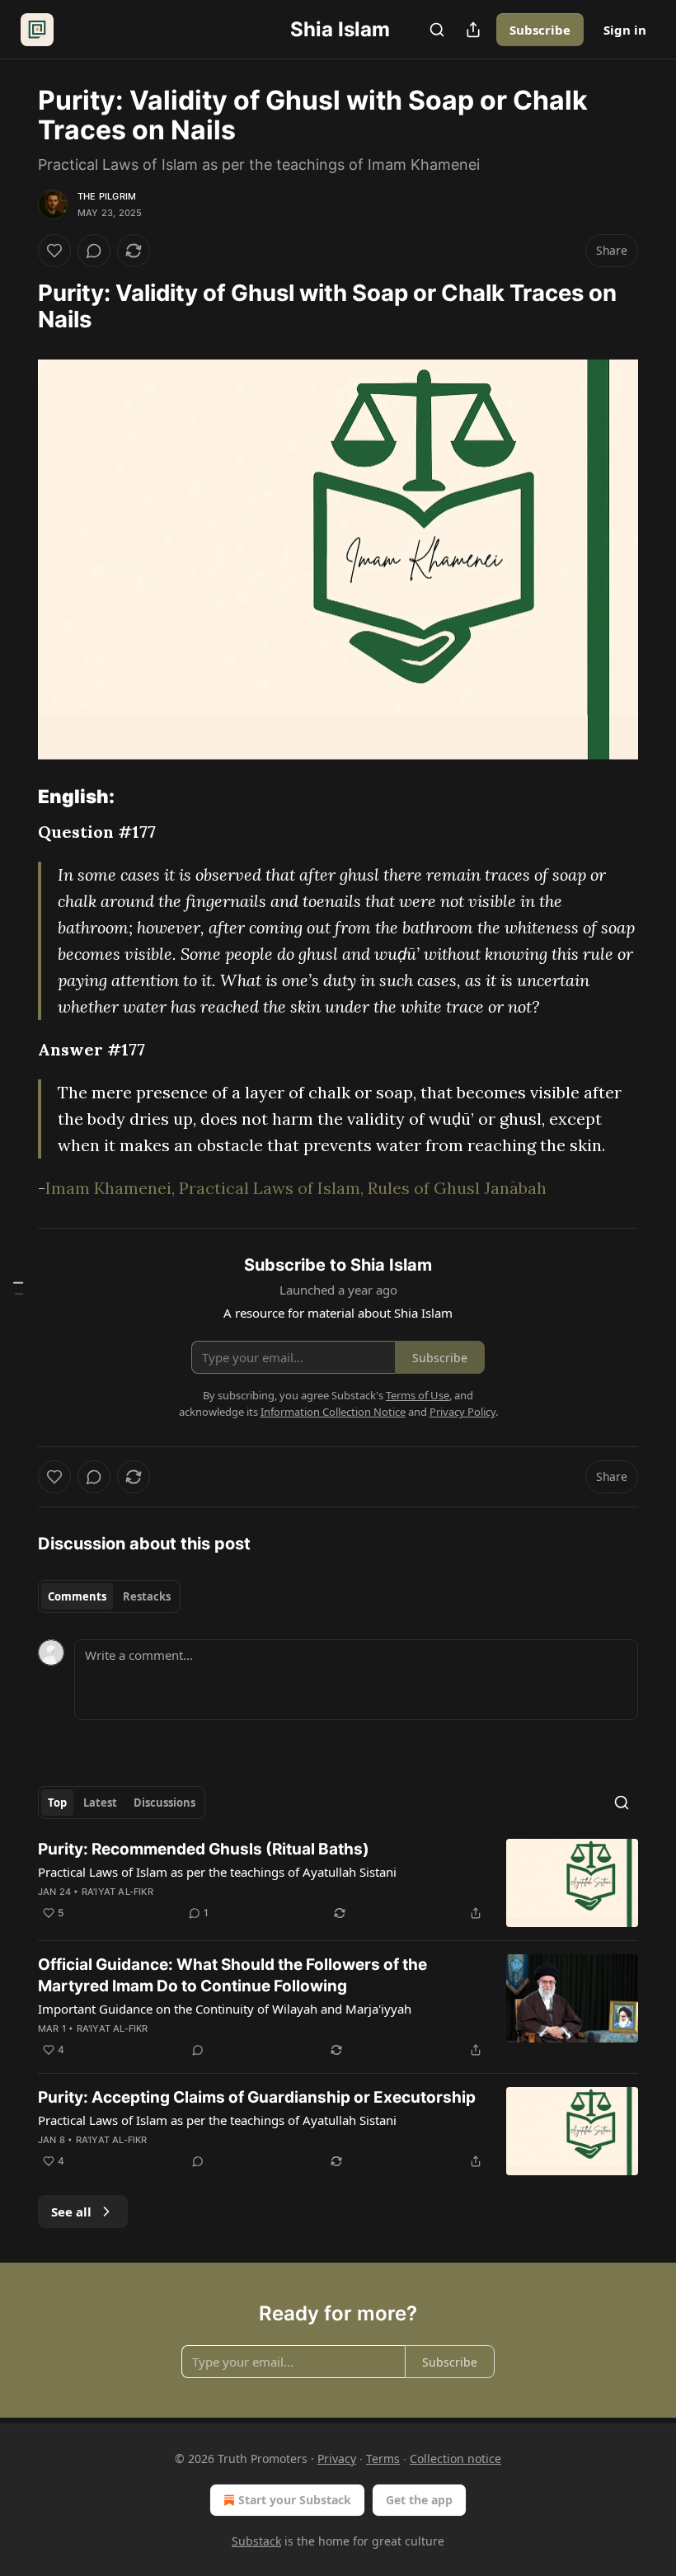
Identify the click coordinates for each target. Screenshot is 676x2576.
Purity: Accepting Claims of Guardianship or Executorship (257, 2097)
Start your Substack (295, 2500)
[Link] (15, 307)
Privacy (337, 2458)
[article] (338, 1883)
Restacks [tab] (147, 1596)
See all (71, 2212)
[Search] (437, 30)
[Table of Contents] (18, 1288)
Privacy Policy (462, 1412)
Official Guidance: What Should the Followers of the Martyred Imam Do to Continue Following (232, 1975)
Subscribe (540, 30)
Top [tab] (57, 1803)
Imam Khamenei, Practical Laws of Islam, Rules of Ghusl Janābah (296, 1188)
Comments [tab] (77, 1596)
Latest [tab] (100, 1803)
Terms (383, 2458)
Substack (256, 2541)
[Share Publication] (473, 30)
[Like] (54, 251)
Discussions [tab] (164, 1803)
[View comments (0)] (94, 251)
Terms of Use (418, 1395)
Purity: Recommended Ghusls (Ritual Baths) (204, 1849)
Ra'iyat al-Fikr (117, 1892)
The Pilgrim (107, 196)
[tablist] (109, 1596)
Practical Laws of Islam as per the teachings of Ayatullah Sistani (217, 1872)
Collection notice (455, 2458)
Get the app (419, 2500)
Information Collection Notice (333, 1412)
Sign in (625, 30)
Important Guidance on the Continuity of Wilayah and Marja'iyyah (225, 2009)
